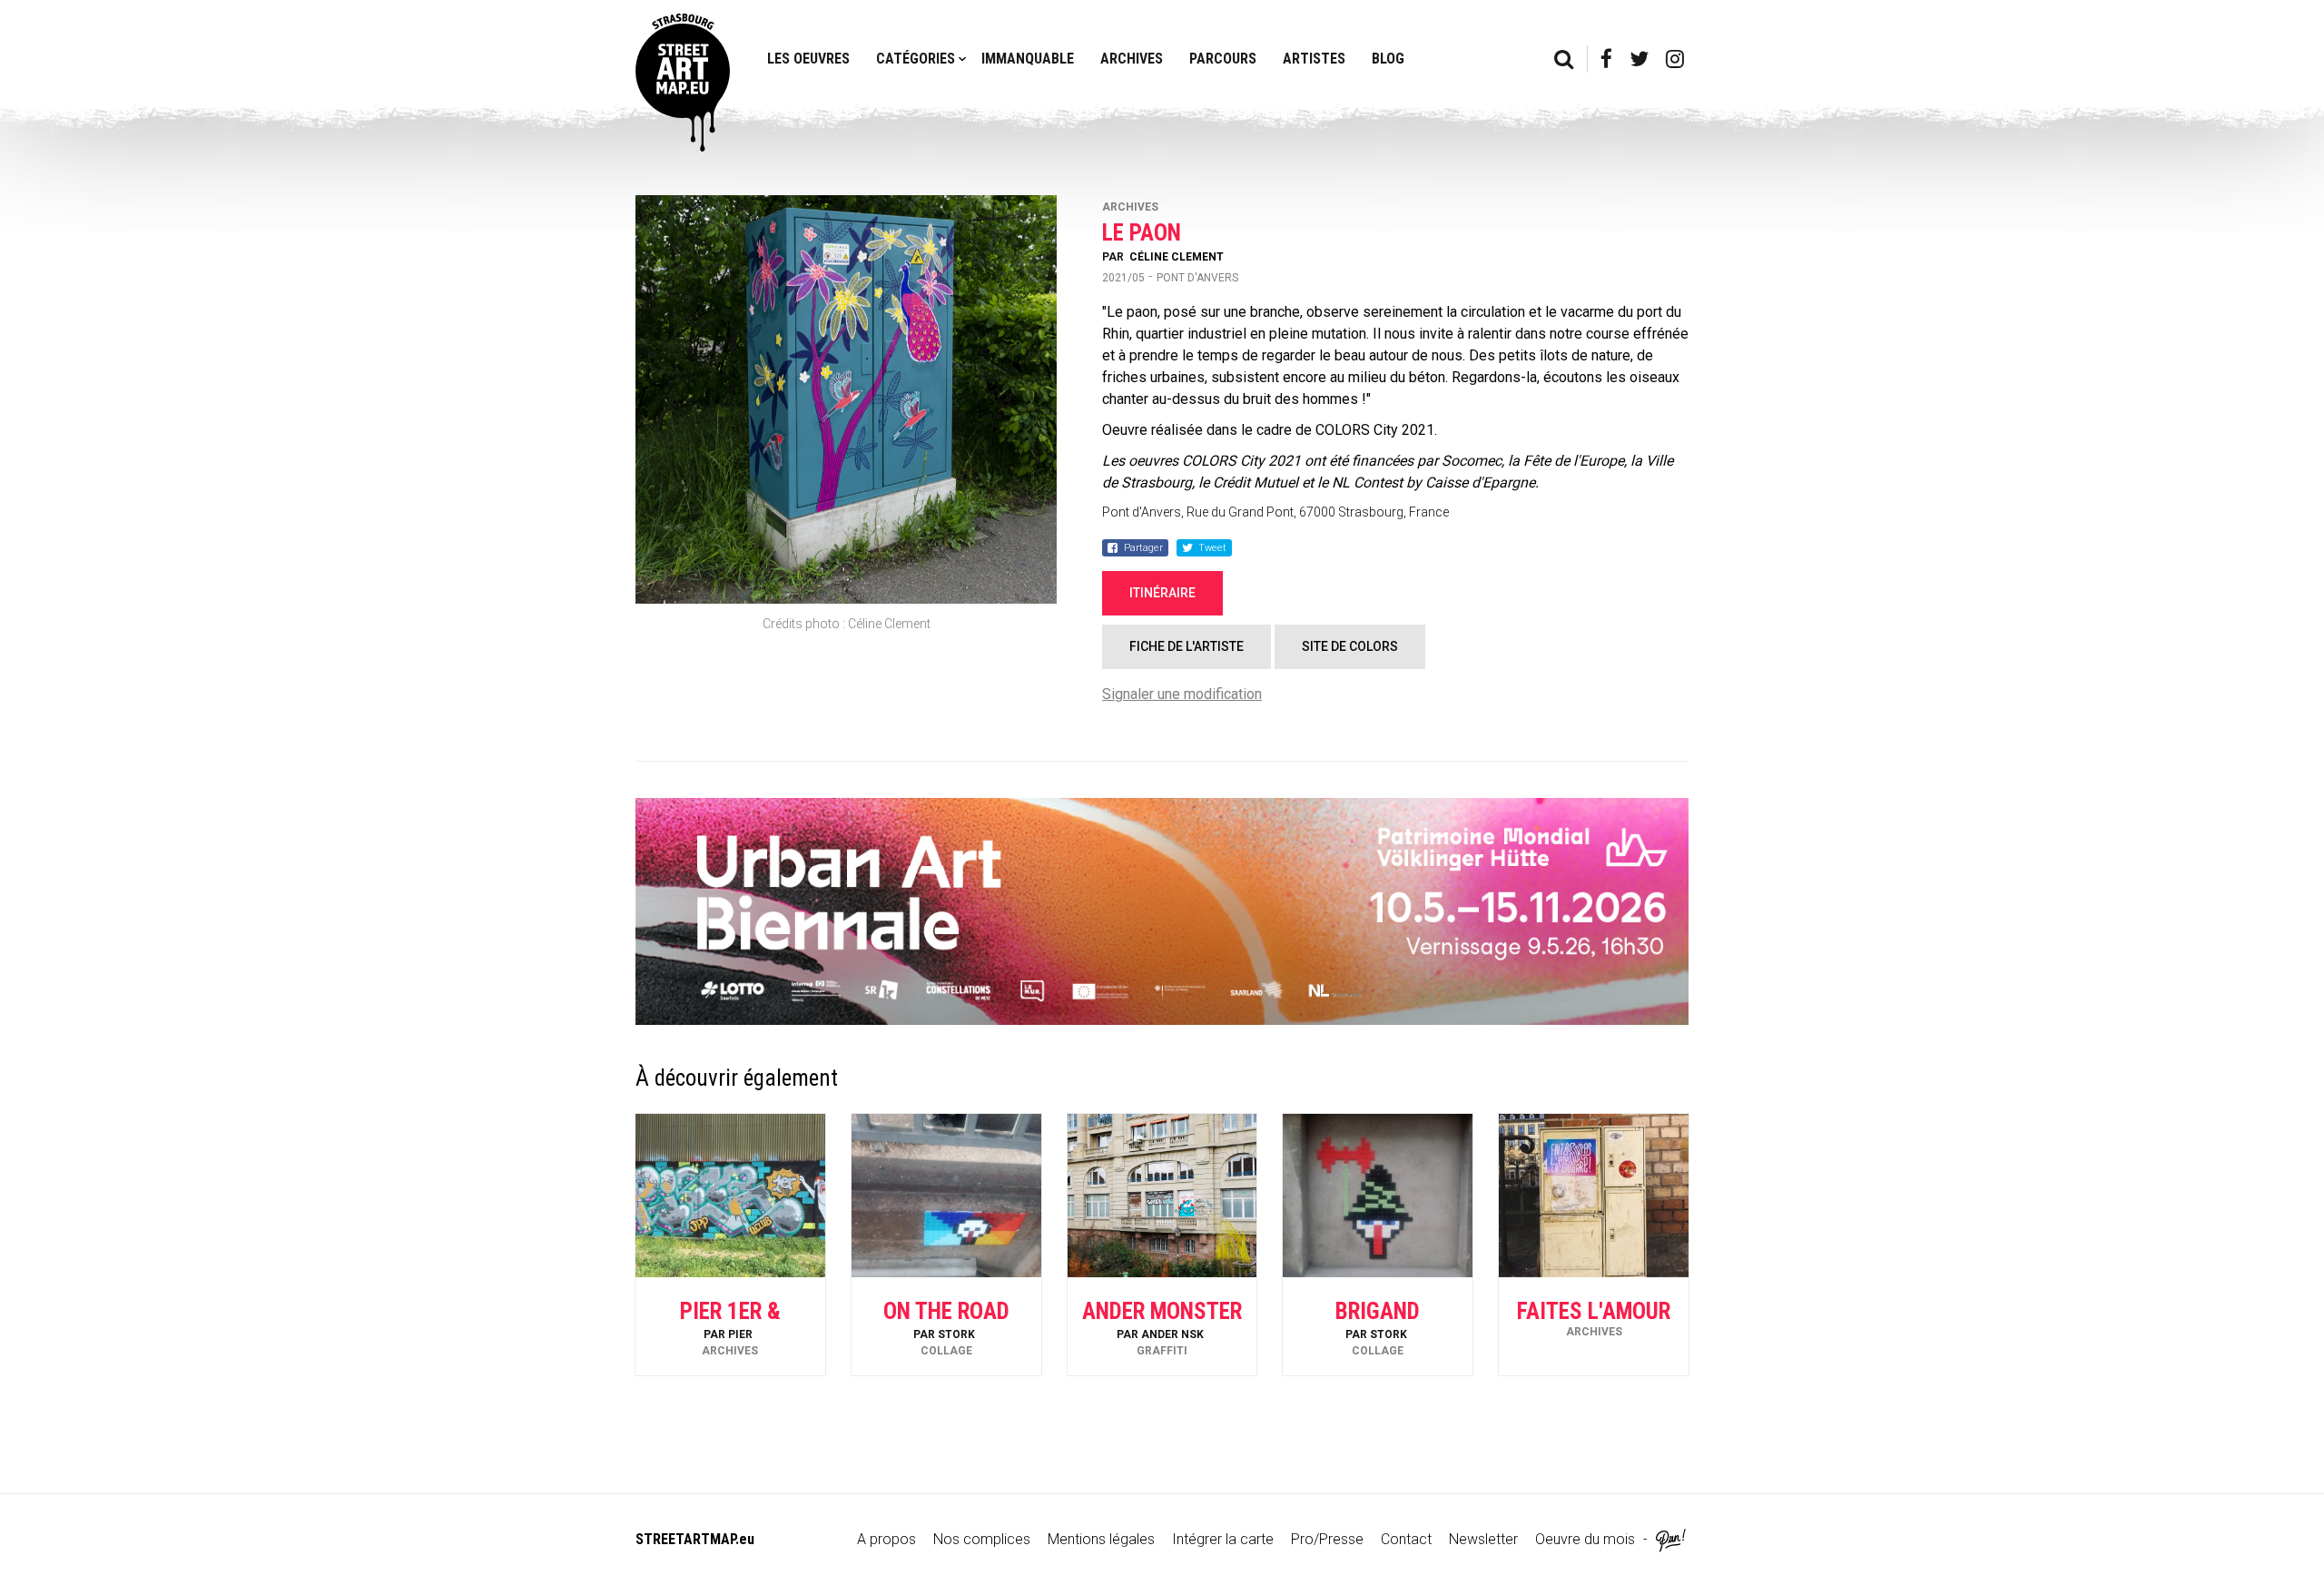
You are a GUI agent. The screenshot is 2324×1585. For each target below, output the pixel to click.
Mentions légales (1101, 1539)
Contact (1406, 1539)
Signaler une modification (1182, 694)
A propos (886, 1539)
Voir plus (730, 1327)
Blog (1388, 59)
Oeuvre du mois (1585, 1539)
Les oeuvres (808, 59)
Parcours (1223, 59)
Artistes (1314, 59)
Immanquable (1028, 59)
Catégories (916, 59)
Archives (1132, 59)
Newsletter (1483, 1539)
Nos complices (982, 1539)
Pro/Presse (1327, 1539)
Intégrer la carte (1223, 1539)
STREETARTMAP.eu (695, 1539)
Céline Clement (1177, 257)
